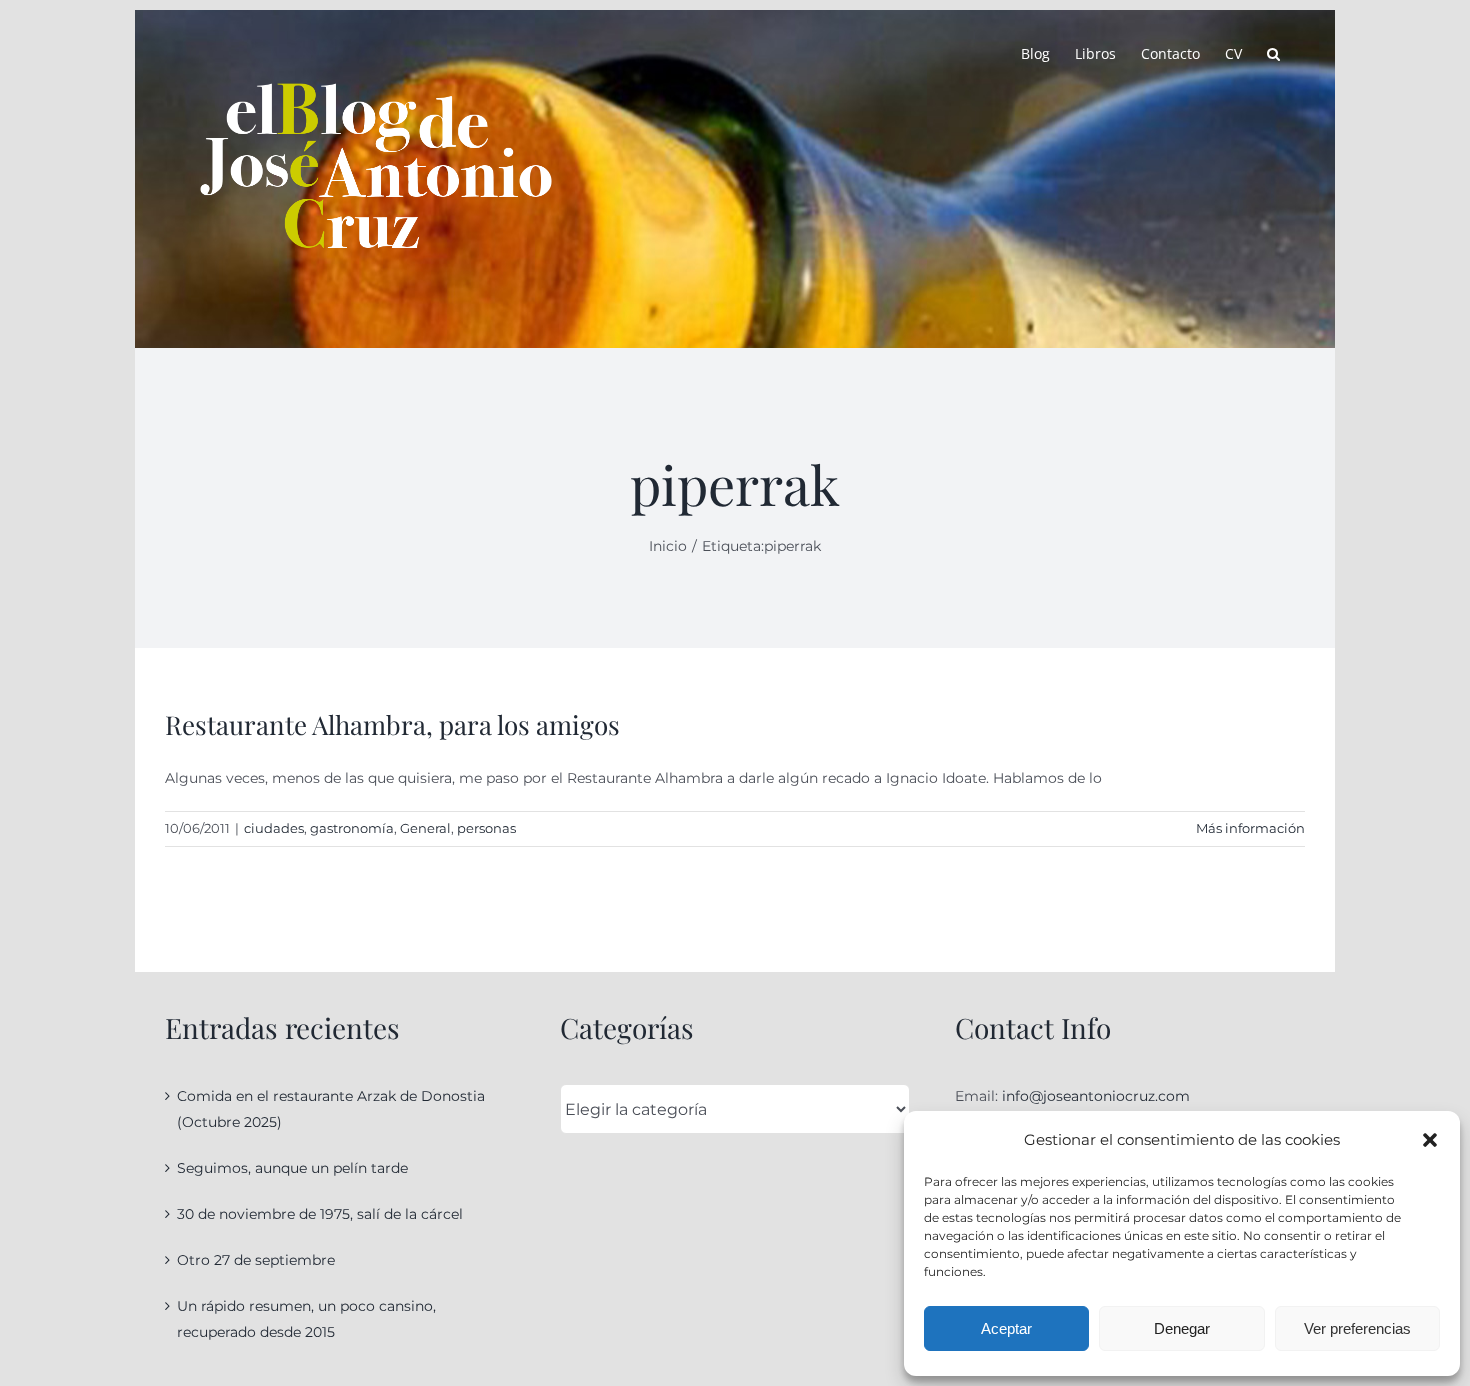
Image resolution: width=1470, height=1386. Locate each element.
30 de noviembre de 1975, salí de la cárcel (320, 1214)
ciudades (274, 828)
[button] (1430, 1140)
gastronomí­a (352, 828)
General (425, 828)
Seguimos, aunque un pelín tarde (292, 1168)
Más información (1250, 828)
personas (486, 828)
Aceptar (1006, 1328)
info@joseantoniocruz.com (1096, 1096)
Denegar (1182, 1328)
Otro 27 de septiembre (256, 1260)
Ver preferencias (1357, 1328)
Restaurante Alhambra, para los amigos (392, 724)
